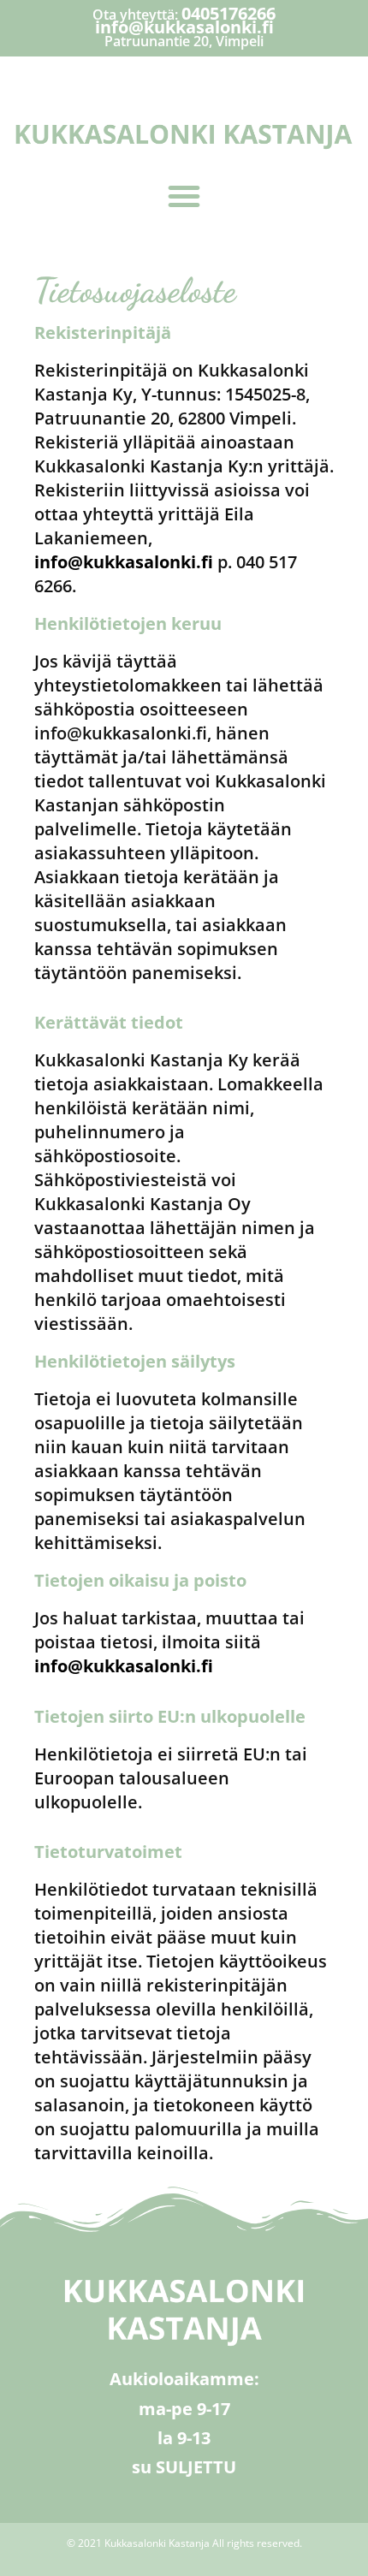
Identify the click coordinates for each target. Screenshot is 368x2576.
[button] (184, 196)
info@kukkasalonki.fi (184, 27)
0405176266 (229, 13)
